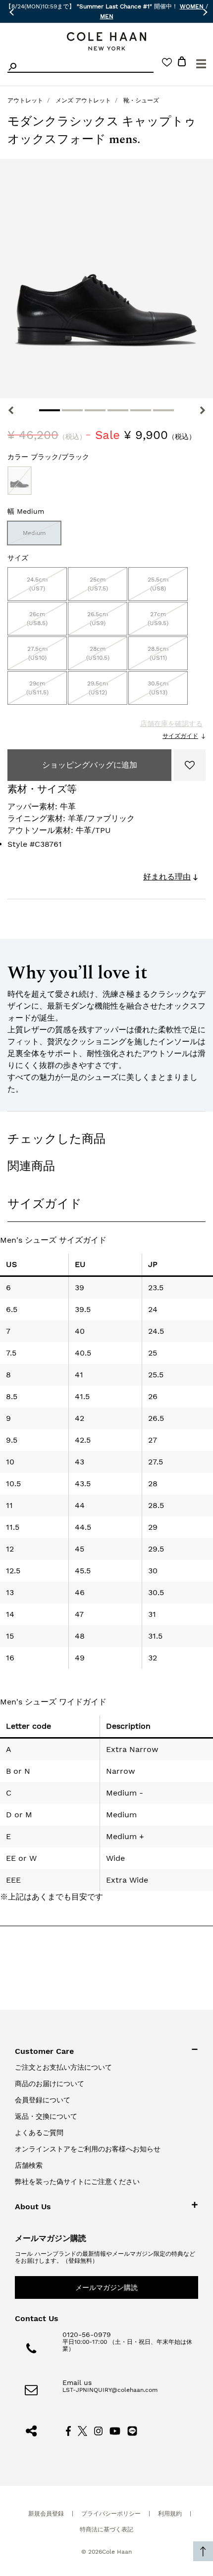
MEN (107, 16)
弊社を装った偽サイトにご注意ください (77, 2182)
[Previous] (11, 410)
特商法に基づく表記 (106, 2529)
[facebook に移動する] (68, 2430)
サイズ (18, 558)
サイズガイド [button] (45, 1204)
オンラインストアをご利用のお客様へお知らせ (88, 2149)
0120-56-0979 (87, 2334)
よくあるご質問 (39, 2133)
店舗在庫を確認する (171, 724)
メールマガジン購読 (106, 2287)
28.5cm (158, 653)
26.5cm (98, 619)
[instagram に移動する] (99, 2430)
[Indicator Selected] (50, 410)
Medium (34, 533)
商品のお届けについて (50, 2084)
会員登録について (43, 2100)
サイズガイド (180, 736)
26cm (37, 619)
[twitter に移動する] (83, 2430)
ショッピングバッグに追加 (90, 765)
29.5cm (98, 688)
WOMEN (192, 6)
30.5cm (158, 688)
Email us (77, 2382)
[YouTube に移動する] (115, 2430)
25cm (98, 584)
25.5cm (158, 584)
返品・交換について (46, 2116)
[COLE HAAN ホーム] (106, 41)
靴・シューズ (141, 100)
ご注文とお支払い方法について (63, 2067)
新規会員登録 (46, 2514)
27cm (158, 619)
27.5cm (37, 653)
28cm (98, 653)
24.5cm (37, 584)
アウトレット (25, 100)
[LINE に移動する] (132, 2430)
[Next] (202, 410)
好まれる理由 (167, 877)
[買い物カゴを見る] (182, 63)
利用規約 (170, 2514)
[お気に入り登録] (190, 765)
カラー (48, 457)
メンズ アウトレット (83, 100)
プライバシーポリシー (111, 2514)
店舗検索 (29, 2165)
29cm (37, 688)
